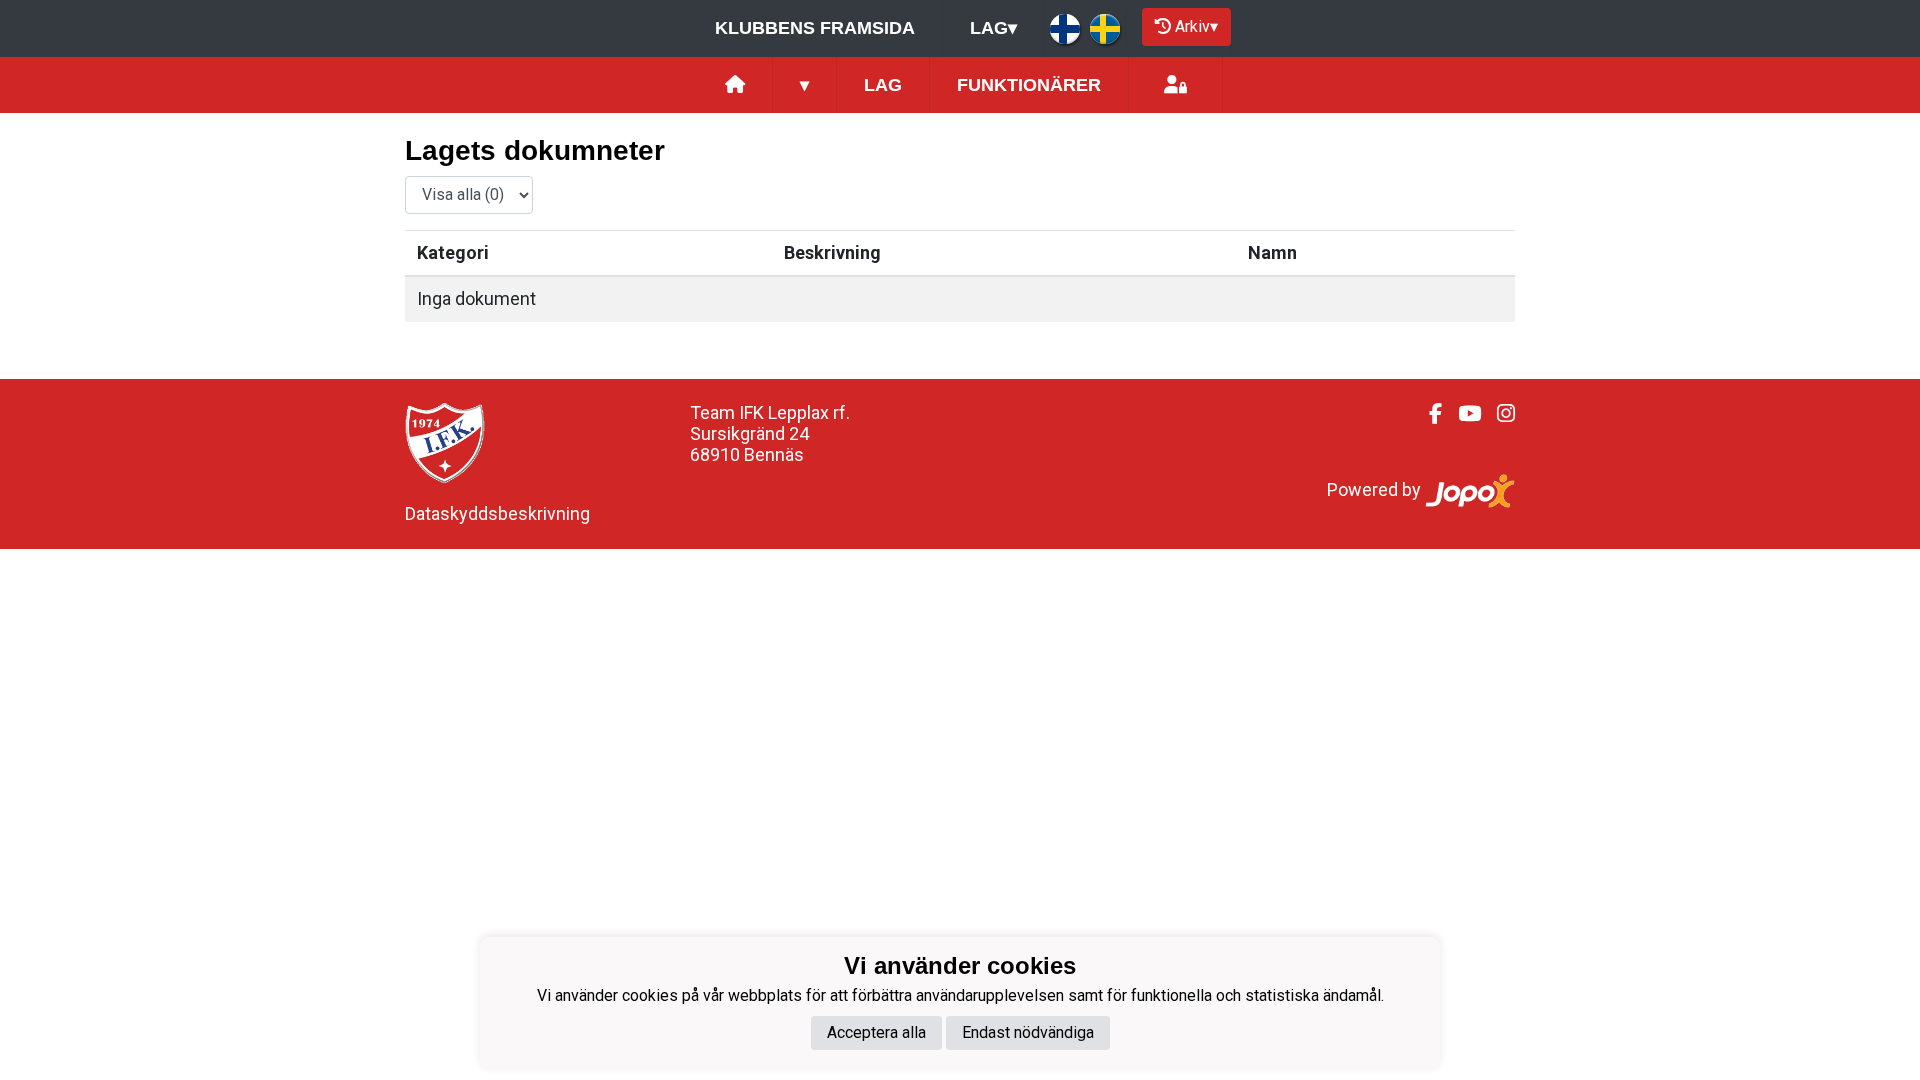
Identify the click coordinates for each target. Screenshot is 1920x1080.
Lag (993, 28)
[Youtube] (1461, 414)
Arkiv (1196, 26)
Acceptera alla (876, 1032)
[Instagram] (1498, 414)
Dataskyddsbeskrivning (497, 513)
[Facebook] (1427, 414)
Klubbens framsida (815, 28)
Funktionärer (1029, 85)
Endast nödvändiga (1028, 1032)
